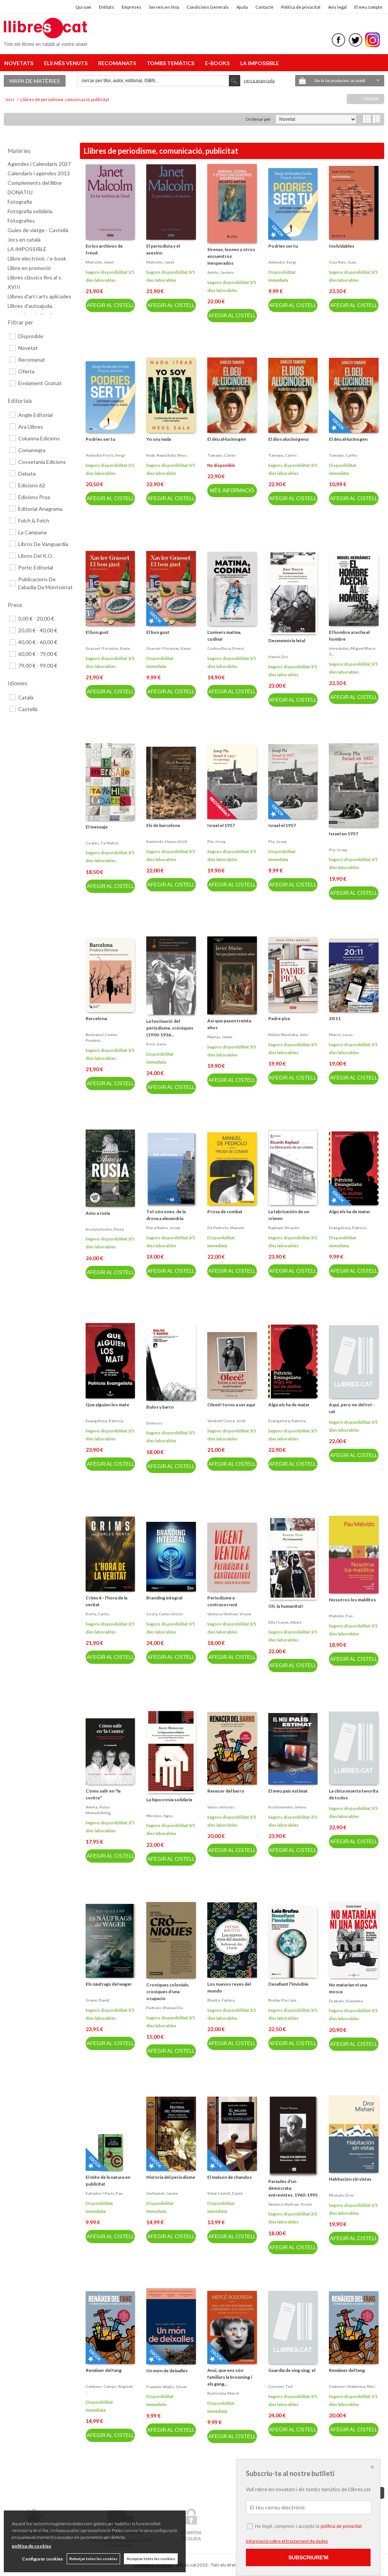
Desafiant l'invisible (288, 1984)
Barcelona (96, 1018)
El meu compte (368, 7)
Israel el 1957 (221, 825)
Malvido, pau (341, 1616)
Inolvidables (342, 246)
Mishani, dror (341, 2195)
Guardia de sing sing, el (292, 2370)
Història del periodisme (171, 2177)
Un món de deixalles (167, 2371)
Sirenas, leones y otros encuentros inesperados (231, 256)
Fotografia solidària (30, 211)
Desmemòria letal (287, 640)
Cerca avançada (259, 80)
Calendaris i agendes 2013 (39, 173)
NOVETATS (20, 63)
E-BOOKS (218, 63)
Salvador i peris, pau (104, 2193)
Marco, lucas (341, 1034)
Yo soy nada (159, 439)
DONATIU (20, 192)
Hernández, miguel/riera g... (352, 651)
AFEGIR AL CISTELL (110, 305)
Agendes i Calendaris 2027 (39, 164)
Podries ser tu (283, 246)
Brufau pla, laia (282, 2000)
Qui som (83, 7)
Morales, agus (160, 1816)
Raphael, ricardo (284, 1228)
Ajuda (242, 7)
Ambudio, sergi (282, 262)
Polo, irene (156, 1044)
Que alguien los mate (107, 1405)
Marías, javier (220, 1037)
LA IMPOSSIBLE (260, 63)
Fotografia (20, 202)
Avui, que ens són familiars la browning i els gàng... (230, 2377)
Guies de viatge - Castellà (38, 230)
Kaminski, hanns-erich (167, 841)
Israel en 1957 (343, 834)
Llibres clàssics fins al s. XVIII (35, 282)
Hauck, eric (278, 657)
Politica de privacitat (301, 7)
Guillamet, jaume (162, 2193)
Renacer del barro (226, 1791)
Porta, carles (98, 1614)
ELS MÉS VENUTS (67, 63)
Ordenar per (258, 119)
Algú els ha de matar (350, 1212)
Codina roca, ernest (226, 648)
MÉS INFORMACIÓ (232, 491)
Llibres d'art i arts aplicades (39, 296)
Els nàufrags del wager (109, 1984)
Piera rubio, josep (163, 1228)
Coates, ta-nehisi (102, 843)
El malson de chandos (229, 2177)
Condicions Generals (208, 7)
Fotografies (21, 221)
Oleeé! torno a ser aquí (231, 1405)
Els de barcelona (163, 825)
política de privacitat (341, 2526)
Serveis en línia (164, 7)
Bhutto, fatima (221, 2000)
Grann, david (97, 2000)
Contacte (264, 7)
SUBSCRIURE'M (308, 2557)
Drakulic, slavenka (346, 2001)
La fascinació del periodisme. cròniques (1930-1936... (170, 1028)
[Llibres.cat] (45, 41)
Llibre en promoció (29, 268)
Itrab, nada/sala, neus (167, 455)
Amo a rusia (98, 1213)
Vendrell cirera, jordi (226, 1421)
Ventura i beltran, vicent (229, 1614)
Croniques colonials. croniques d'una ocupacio (168, 1992)
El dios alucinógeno (289, 439)
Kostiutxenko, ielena (287, 1807)
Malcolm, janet (100, 262)
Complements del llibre (35, 183)
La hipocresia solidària (169, 1800)
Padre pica (279, 1018)
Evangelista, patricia (348, 1228)
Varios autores (221, 1807)
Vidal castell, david (225, 2193)
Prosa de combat (225, 1212)
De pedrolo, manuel (226, 1228)
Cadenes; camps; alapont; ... (110, 2389)
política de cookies (31, 2546)
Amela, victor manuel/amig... (99, 1810)
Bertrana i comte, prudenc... (102, 1037)
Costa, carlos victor (165, 1614)
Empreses (131, 7)
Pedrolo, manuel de (165, 2008)
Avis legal (337, 7)
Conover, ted (280, 2386)
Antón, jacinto (221, 272)
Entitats (106, 7)
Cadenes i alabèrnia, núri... (353, 2386)
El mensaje (97, 827)
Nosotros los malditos (352, 1600)
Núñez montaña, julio (288, 1034)
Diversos (154, 1423)
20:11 (335, 1018)
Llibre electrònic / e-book (37, 258)
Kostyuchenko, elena (105, 1229)
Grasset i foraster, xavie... (109, 648)
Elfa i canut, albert (285, 1622)
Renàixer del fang (104, 2370)
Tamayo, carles (221, 455)
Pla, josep (217, 841)
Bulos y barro (160, 1407)
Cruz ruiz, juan (343, 262)
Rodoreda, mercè (223, 2393)
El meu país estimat (288, 1791)
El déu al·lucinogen (227, 439)
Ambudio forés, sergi (105, 455)
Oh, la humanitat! (286, 1606)
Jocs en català (24, 240)
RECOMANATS (118, 63)
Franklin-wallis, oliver (167, 2387)
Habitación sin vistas (350, 2179)
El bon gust (97, 632)
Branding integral (164, 1598)
